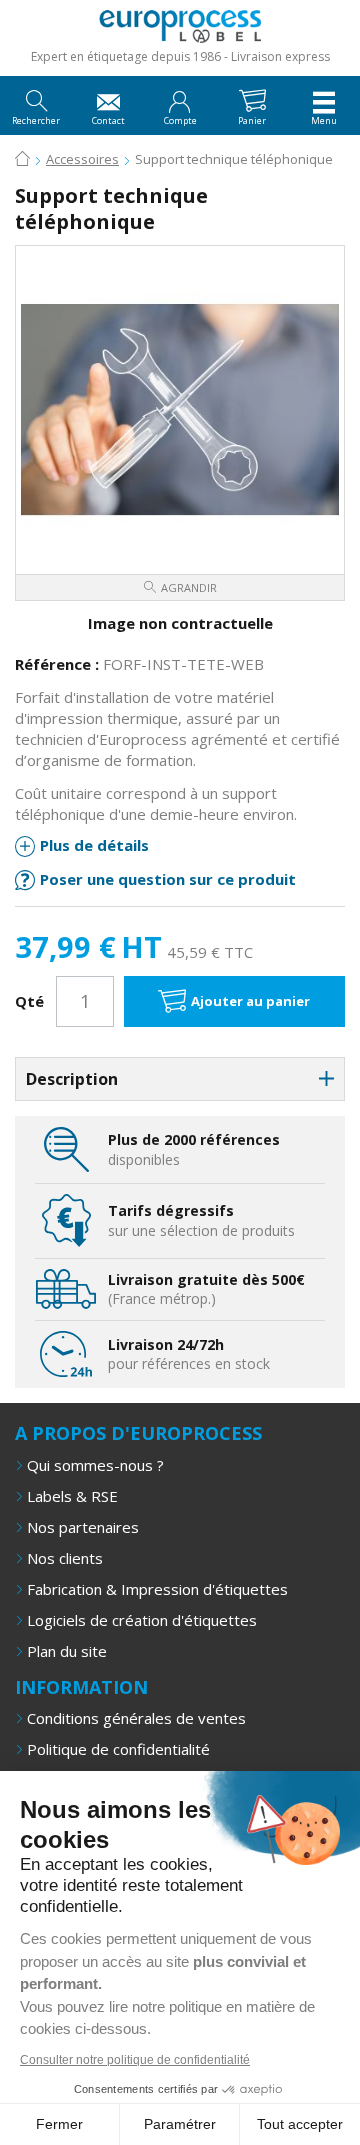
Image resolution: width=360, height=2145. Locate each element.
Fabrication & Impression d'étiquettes (157, 1589)
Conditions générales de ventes (136, 1718)
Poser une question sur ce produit (168, 879)
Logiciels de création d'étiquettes (142, 1620)
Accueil (22, 160)
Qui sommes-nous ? (95, 1465)
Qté (29, 1001)
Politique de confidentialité (118, 1749)
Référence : (57, 664)
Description (72, 1079)
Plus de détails (94, 845)
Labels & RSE (72, 1496)
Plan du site (67, 1651)
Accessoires (82, 159)
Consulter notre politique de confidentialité (135, 2060)
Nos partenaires (83, 1527)
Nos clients (65, 1558)
